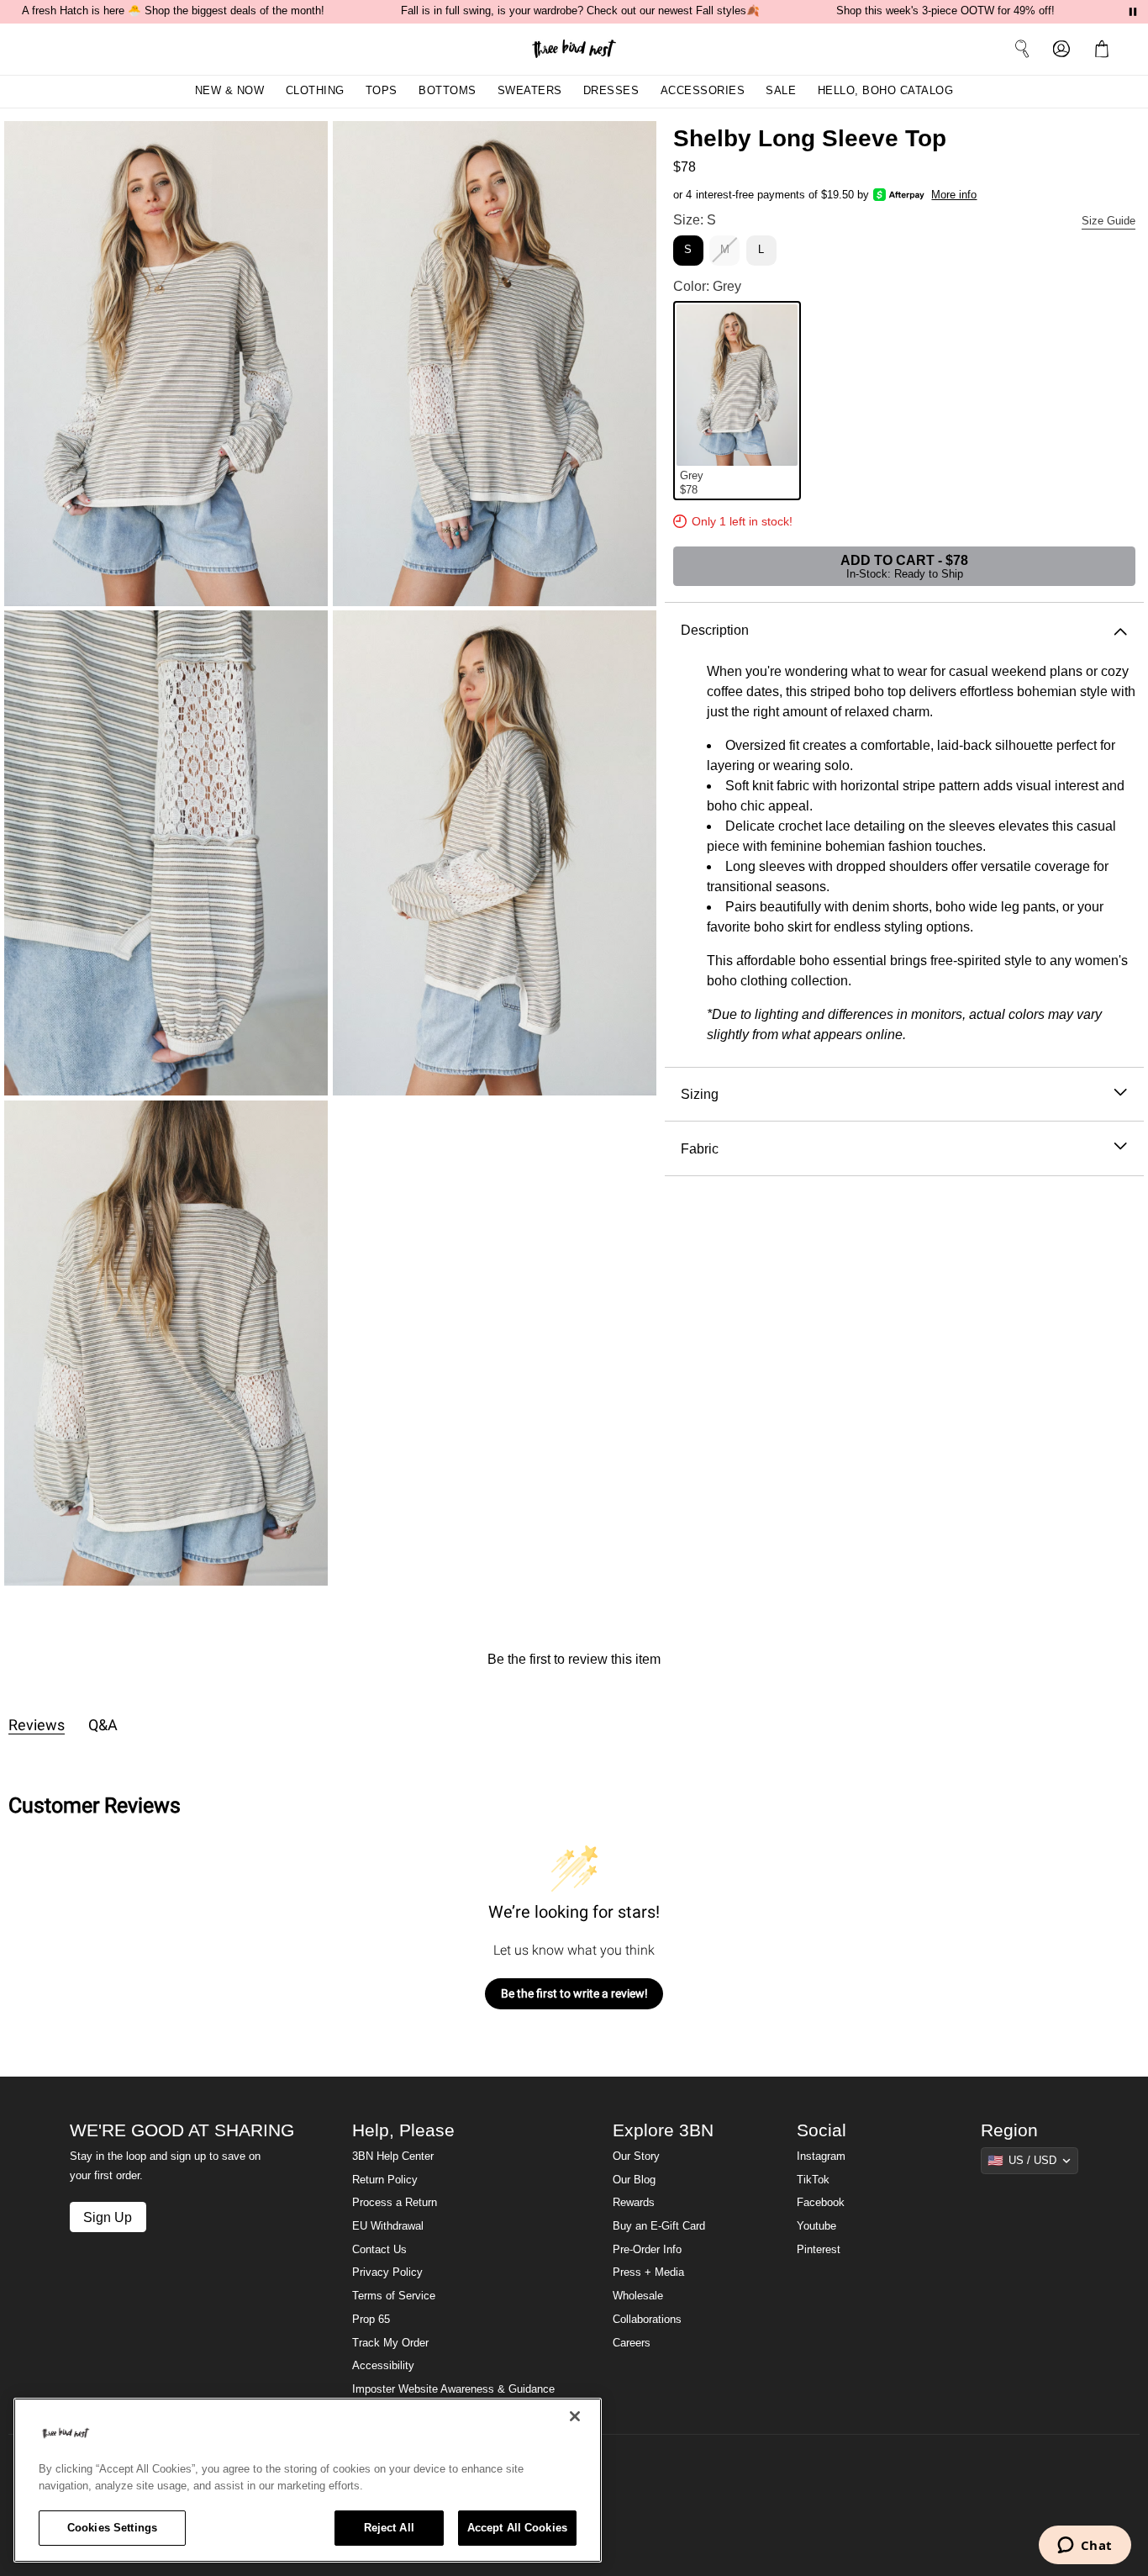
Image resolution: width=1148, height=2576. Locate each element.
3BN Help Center (393, 2156)
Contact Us (379, 2250)
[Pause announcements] (1133, 12)
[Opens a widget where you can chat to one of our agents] (1085, 2547)
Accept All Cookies (517, 2528)
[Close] (575, 2416)
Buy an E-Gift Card (659, 2226)
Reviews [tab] (37, 1725)
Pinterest (819, 2250)
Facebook (821, 2203)
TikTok (813, 2180)
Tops (382, 91)
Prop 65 (371, 2320)
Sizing (700, 1094)
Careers (632, 2343)
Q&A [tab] (103, 1725)
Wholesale (638, 2296)
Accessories (703, 91)
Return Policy (385, 2180)
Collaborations (647, 2320)
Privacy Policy (387, 2272)
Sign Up (108, 2217)
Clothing (315, 91)
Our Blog (634, 2180)
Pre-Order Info (647, 2250)
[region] (308, 2480)
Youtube (816, 2226)
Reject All (389, 2528)
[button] (1105, 49)
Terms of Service (394, 2296)
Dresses (611, 91)
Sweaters (530, 91)
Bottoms (448, 91)
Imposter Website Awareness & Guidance (453, 2389)
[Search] (1022, 49)
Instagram (821, 2156)
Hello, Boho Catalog (886, 91)
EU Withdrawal (388, 2226)
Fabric (700, 1148)
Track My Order (390, 2343)
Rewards (634, 2203)
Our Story (636, 2156)
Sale (781, 91)
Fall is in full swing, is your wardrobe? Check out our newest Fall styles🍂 (580, 11)
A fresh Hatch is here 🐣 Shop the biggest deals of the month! (173, 11)
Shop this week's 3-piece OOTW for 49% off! (945, 11)
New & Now (230, 91)
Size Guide (1109, 221)
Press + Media (648, 2272)
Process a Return (395, 2203)
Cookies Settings (112, 2528)
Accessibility (383, 2366)
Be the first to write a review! (574, 1993)
